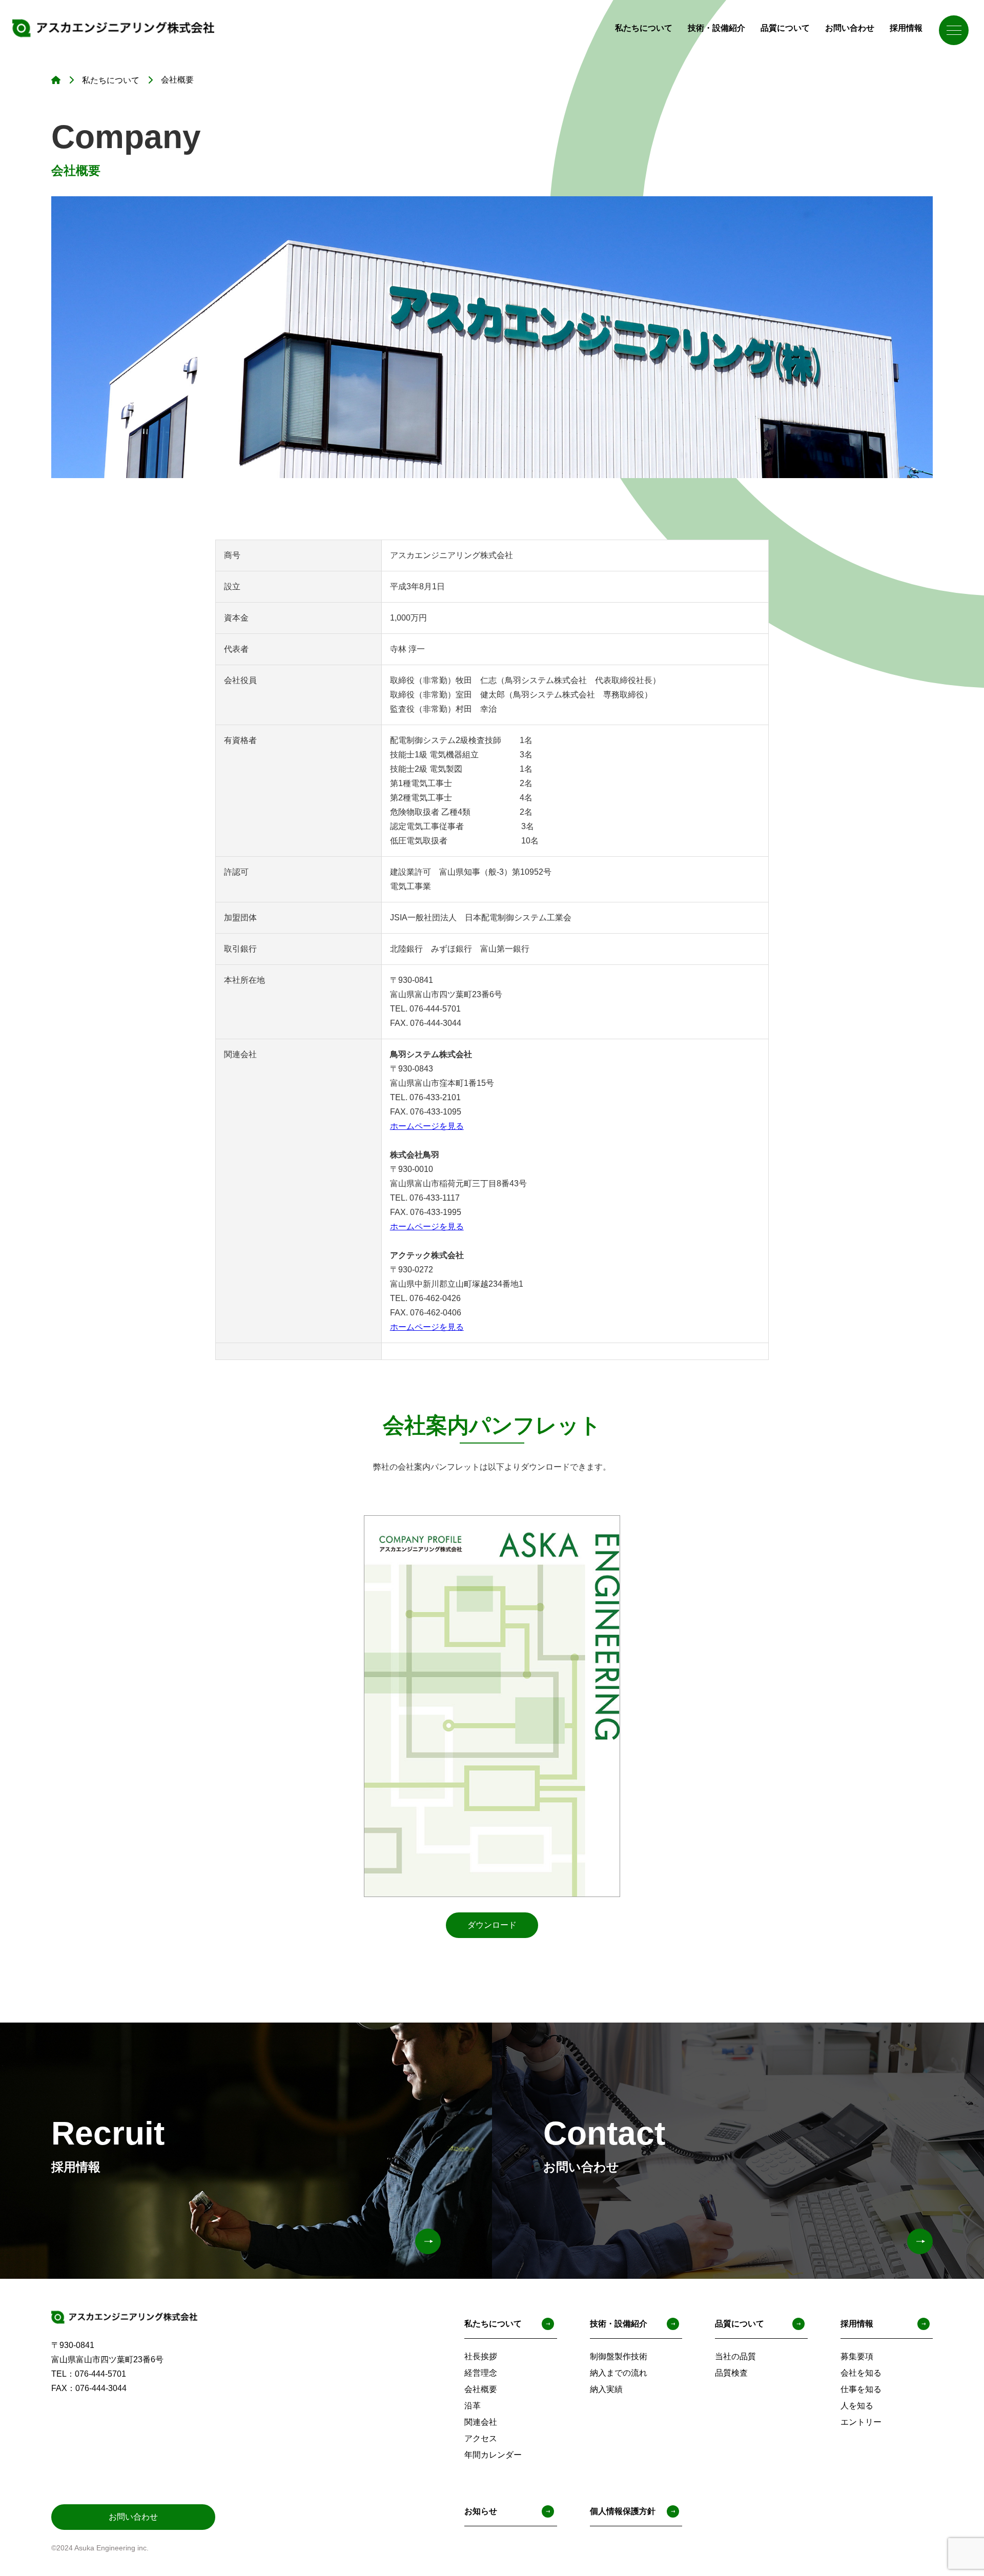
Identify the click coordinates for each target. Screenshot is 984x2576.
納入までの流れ (619, 2373)
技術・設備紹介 (716, 28)
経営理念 (481, 2373)
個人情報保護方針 (623, 2511)
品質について (785, 28)
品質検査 (731, 2373)
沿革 (473, 2406)
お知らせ (481, 2511)
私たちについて (644, 28)
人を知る (857, 2406)
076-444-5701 (100, 2374)
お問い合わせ (850, 28)
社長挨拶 (481, 2356)
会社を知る (861, 2373)
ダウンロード (492, 1925)
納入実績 (606, 2389)
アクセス (481, 2438)
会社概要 (481, 2389)
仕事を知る (861, 2389)
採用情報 (906, 28)
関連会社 (481, 2422)
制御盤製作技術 (619, 2356)
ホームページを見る (427, 1126)
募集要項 (857, 2356)
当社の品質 (735, 2356)
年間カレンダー (493, 2455)
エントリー (861, 2422)
